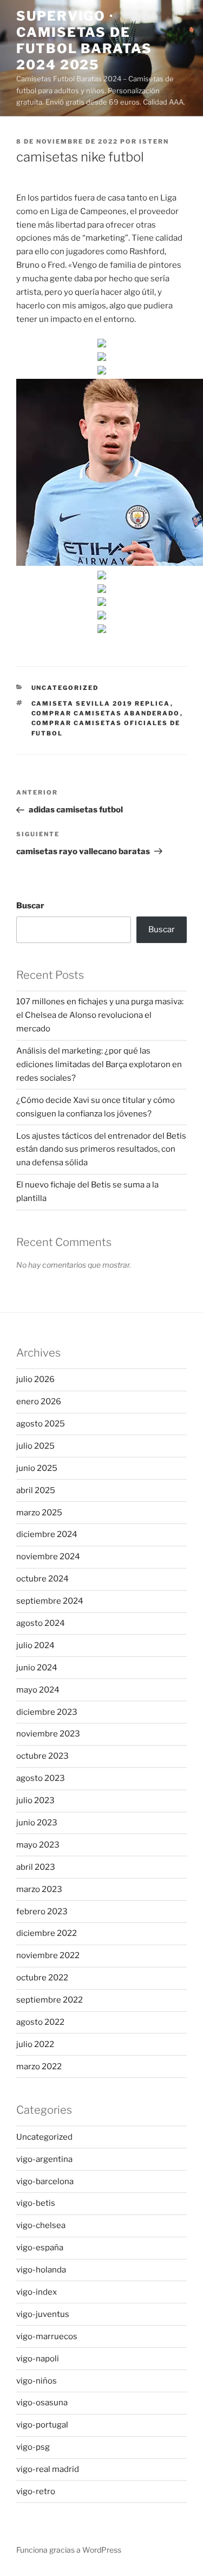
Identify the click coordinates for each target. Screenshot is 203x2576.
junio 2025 (37, 1468)
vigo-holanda (41, 2270)
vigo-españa (40, 2248)
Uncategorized (65, 688)
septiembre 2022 (50, 2000)
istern (154, 141)
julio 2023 (35, 1800)
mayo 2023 (38, 1845)
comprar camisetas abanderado (106, 713)
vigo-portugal (42, 2425)
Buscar (30, 906)
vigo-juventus (43, 2314)
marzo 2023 (39, 1889)
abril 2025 (36, 1490)
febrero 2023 (42, 1912)
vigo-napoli (38, 2359)
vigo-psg (33, 2447)
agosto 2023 (41, 1778)
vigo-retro (36, 2491)
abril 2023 (36, 1867)
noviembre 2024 (48, 1557)
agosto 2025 (41, 1424)
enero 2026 (39, 1402)
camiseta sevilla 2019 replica (101, 703)
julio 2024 (35, 1645)
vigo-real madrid (48, 2469)
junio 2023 (37, 1823)
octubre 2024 (42, 1579)
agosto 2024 (41, 1623)
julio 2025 (35, 1446)
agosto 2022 (40, 2022)
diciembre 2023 (47, 1712)
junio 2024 (37, 1668)
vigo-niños (37, 2381)
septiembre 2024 (50, 1601)
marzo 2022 (39, 2067)
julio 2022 (35, 2044)
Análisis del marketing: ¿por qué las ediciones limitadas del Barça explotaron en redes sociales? (99, 1064)
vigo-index (37, 2292)
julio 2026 (35, 1379)
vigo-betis (36, 2203)
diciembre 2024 (47, 1534)
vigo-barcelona (45, 2181)
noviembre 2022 (48, 1955)
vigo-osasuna (42, 2403)
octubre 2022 (42, 1978)
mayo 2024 (38, 1690)
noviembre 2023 (48, 1734)
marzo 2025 (39, 1513)
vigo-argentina (44, 2159)
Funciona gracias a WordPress (69, 2550)
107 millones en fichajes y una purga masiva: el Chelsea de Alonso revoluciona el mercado (100, 1015)
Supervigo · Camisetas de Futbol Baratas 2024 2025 (84, 40)
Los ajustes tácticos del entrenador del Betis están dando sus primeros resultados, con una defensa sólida (101, 1150)
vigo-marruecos (47, 2336)
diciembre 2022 (47, 1933)
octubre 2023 (42, 1756)
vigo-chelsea (41, 2225)
